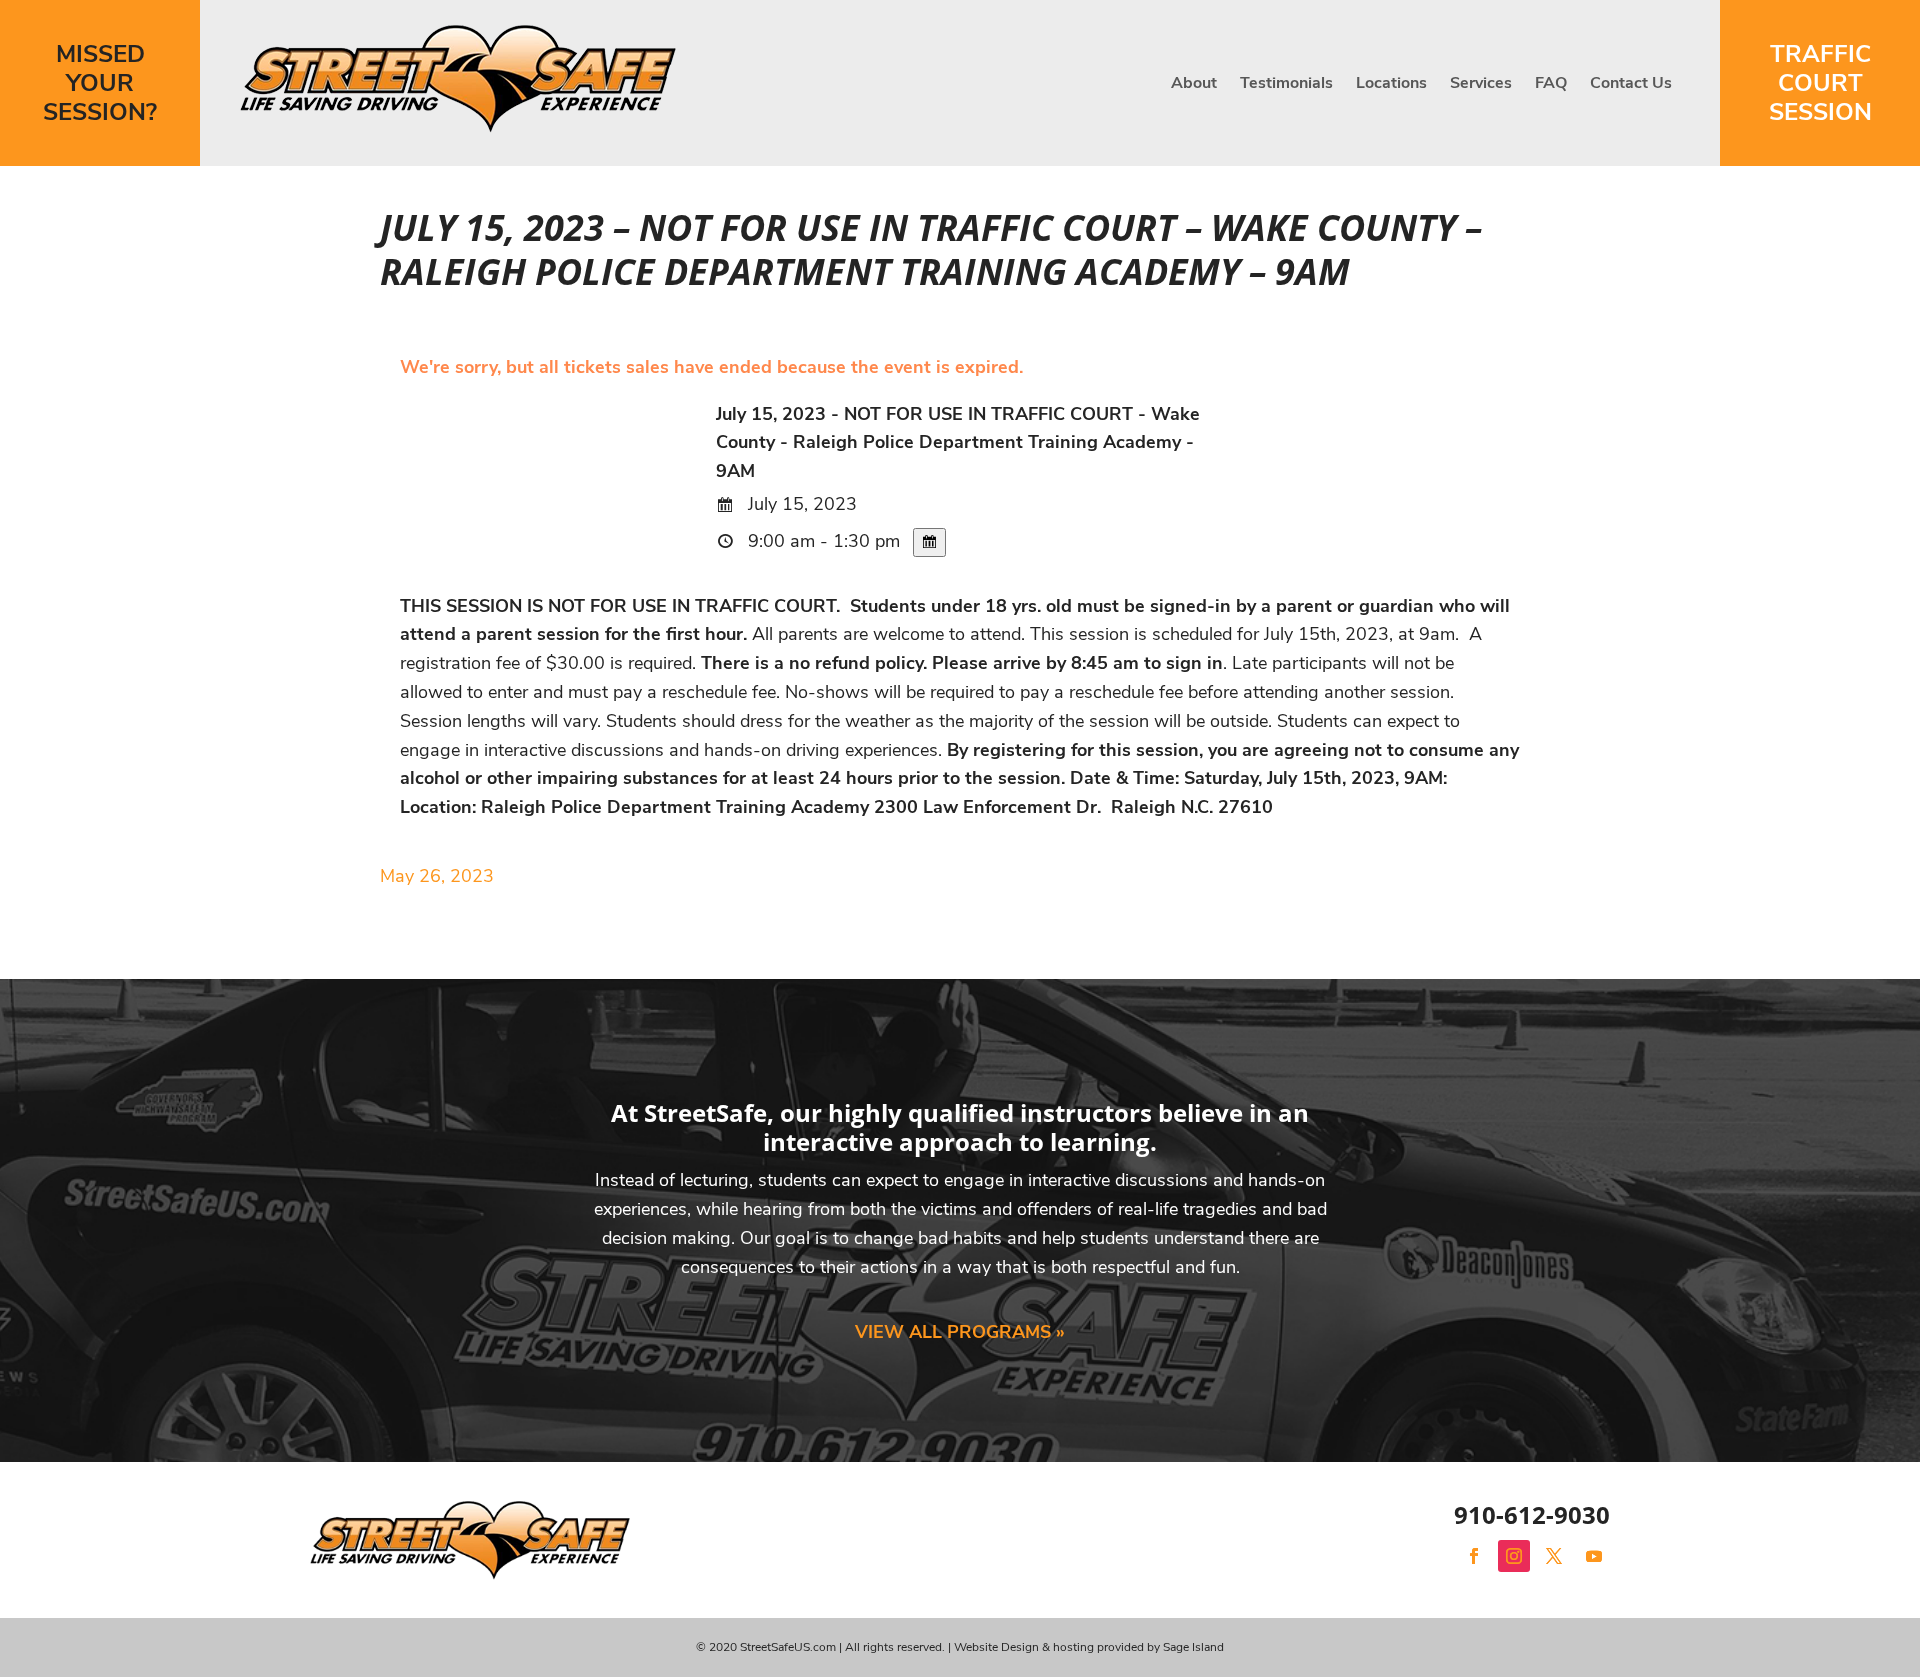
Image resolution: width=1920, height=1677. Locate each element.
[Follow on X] (1554, 1556)
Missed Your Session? (100, 83)
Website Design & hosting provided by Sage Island (1089, 1647)
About (1194, 83)
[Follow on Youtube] (1594, 1556)
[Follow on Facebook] (1474, 1556)
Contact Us (1631, 83)
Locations (1391, 83)
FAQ (1551, 83)
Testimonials (1286, 83)
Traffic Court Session (1820, 83)
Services (1481, 83)
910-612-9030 (1532, 1514)
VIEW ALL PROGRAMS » (960, 1332)
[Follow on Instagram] (1514, 1556)
